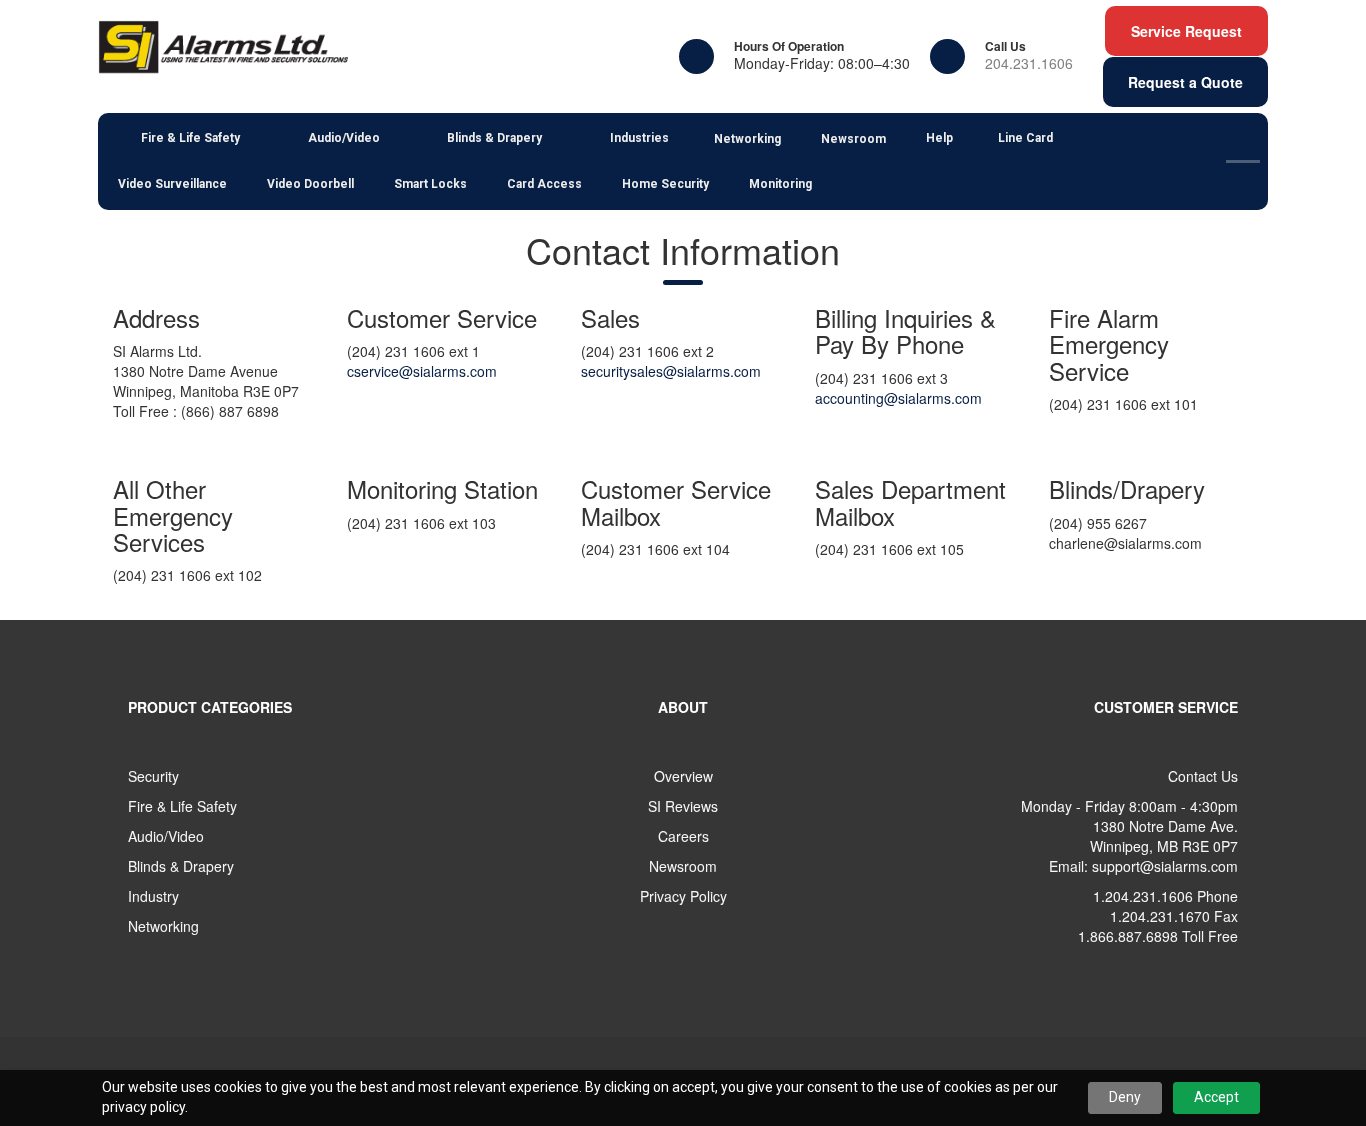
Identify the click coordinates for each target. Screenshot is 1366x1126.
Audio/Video (166, 836)
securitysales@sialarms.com (671, 371)
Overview (683, 776)
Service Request (1186, 31)
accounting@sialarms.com (898, 398)
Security (153, 776)
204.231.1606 (1029, 63)
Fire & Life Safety (182, 806)
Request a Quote (1185, 82)
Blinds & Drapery (181, 866)
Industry (153, 896)
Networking (163, 926)
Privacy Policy (683, 896)
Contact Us (1203, 776)
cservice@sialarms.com (422, 371)
